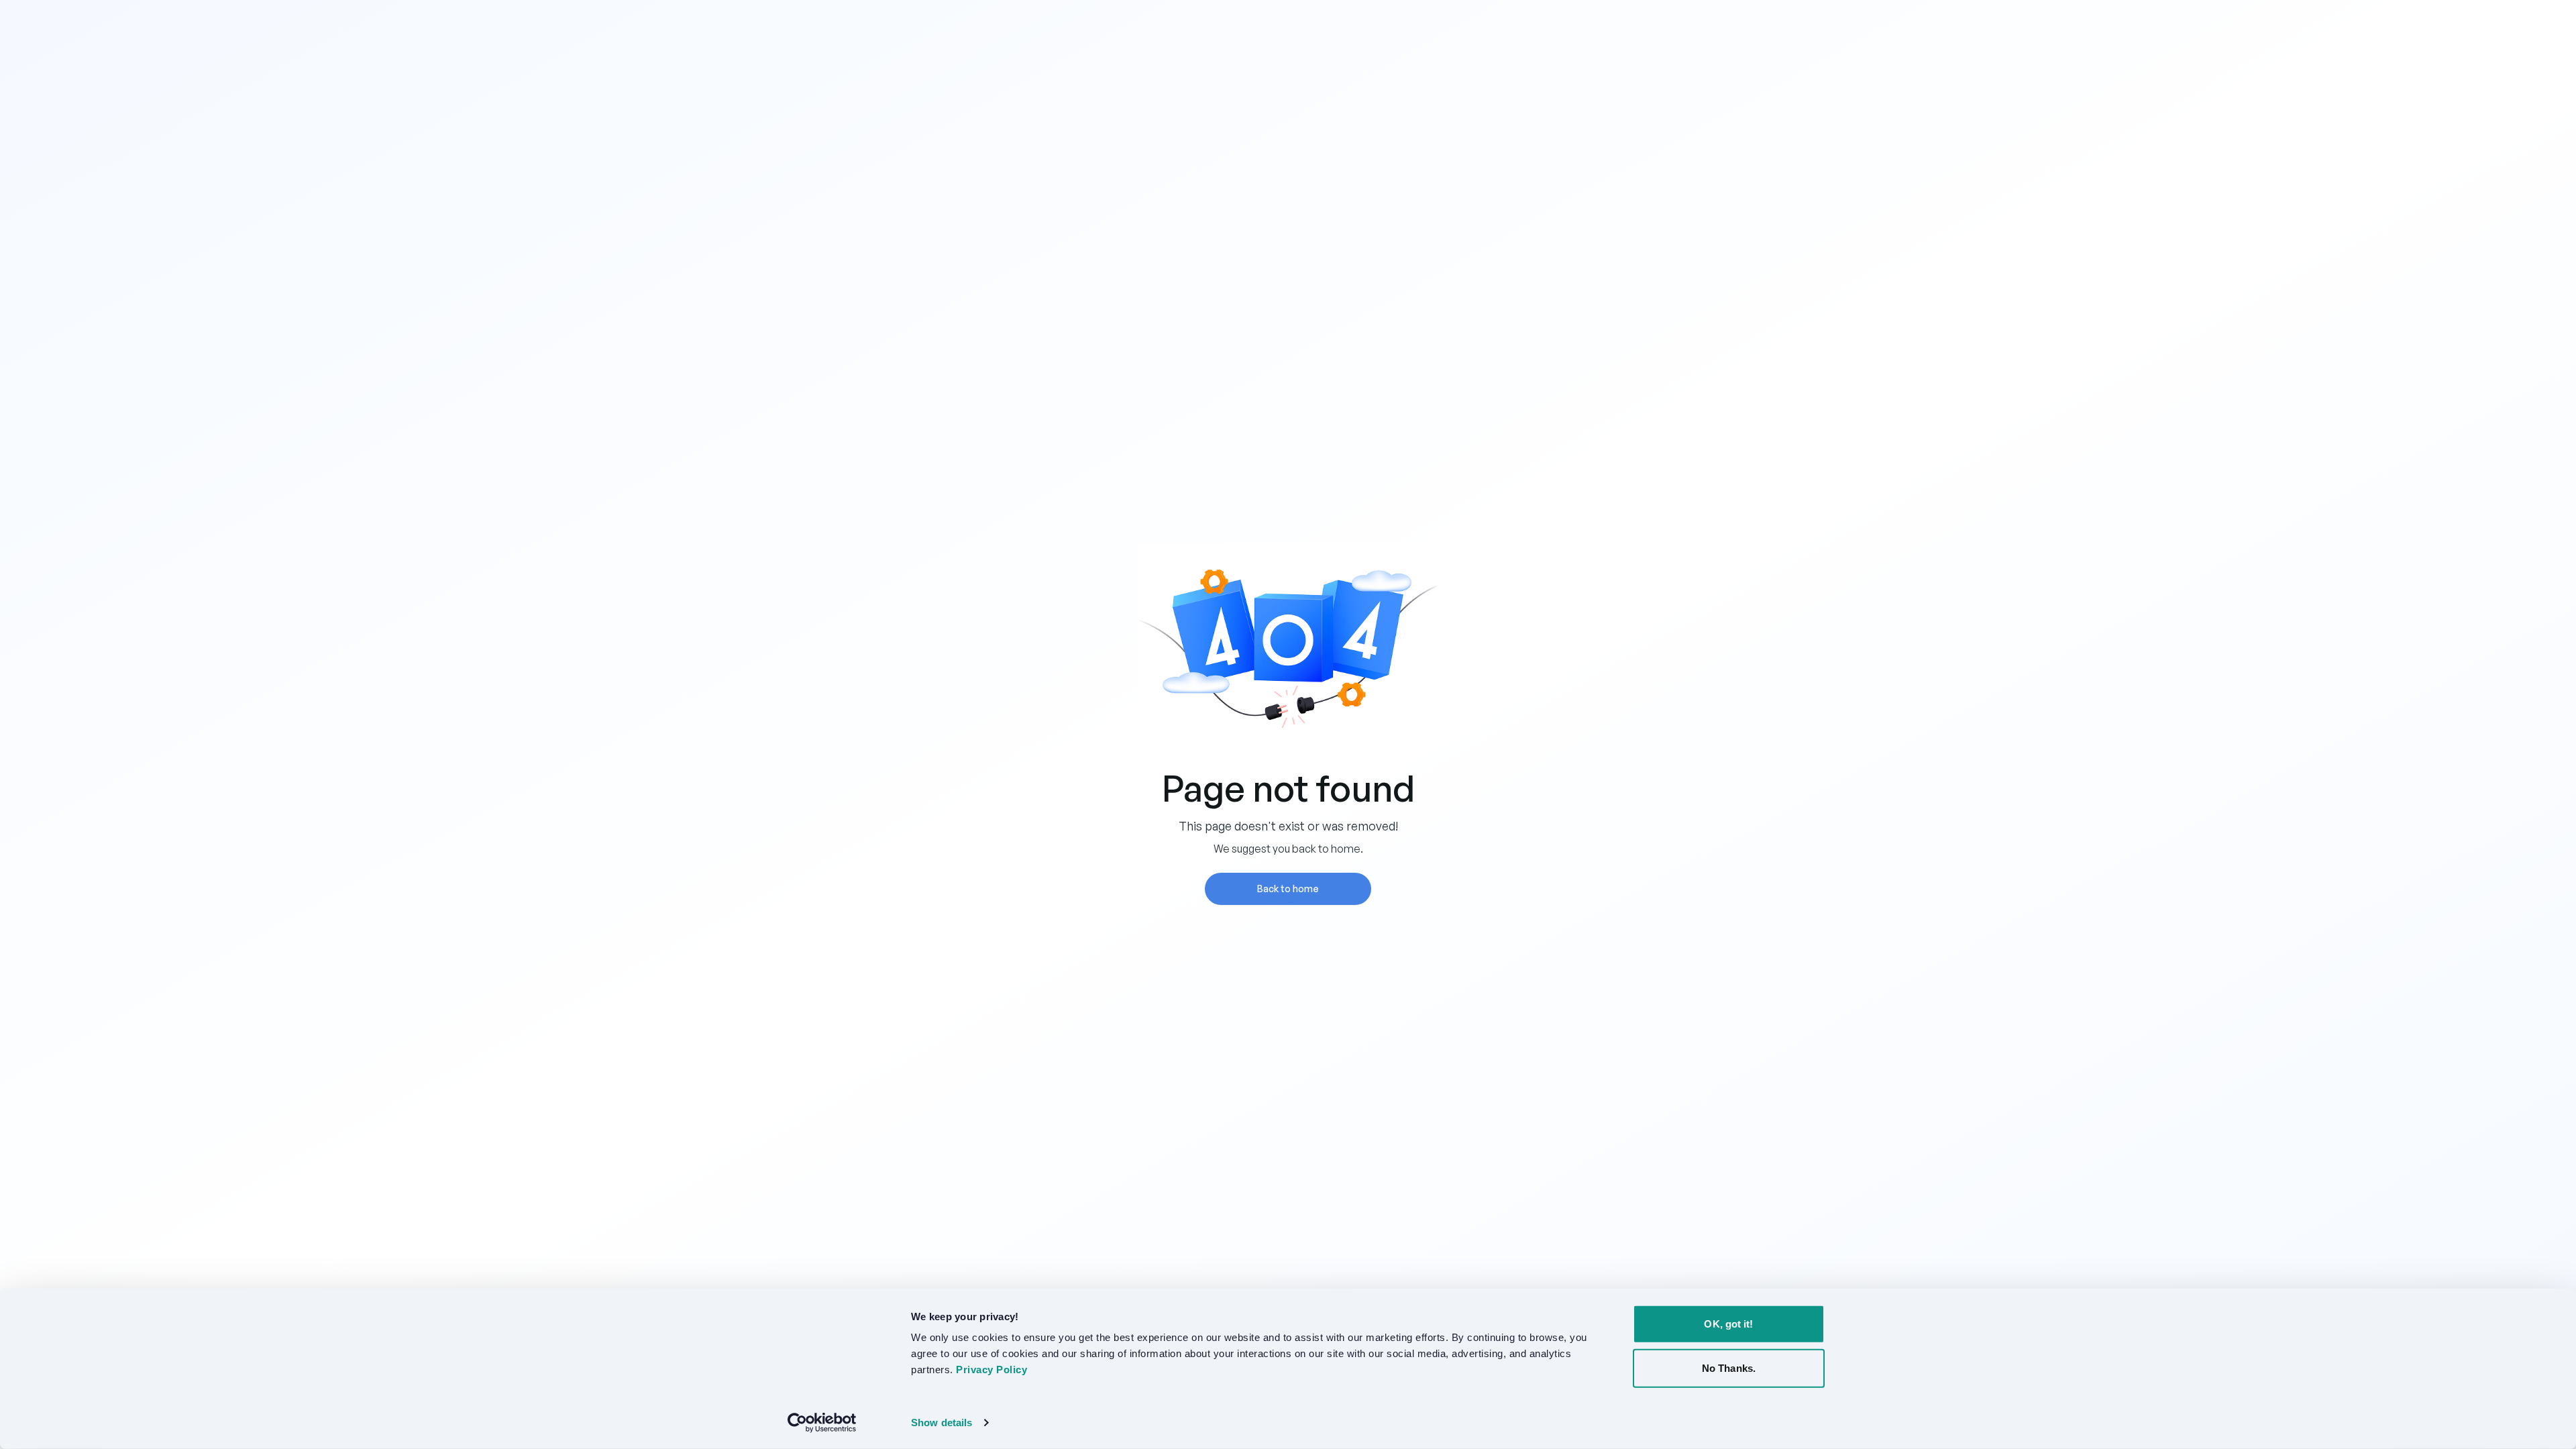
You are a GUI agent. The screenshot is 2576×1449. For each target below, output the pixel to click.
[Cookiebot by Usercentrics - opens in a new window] (822, 1423)
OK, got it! (1728, 1324)
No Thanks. (1729, 1367)
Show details (942, 1423)
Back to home (1288, 889)
